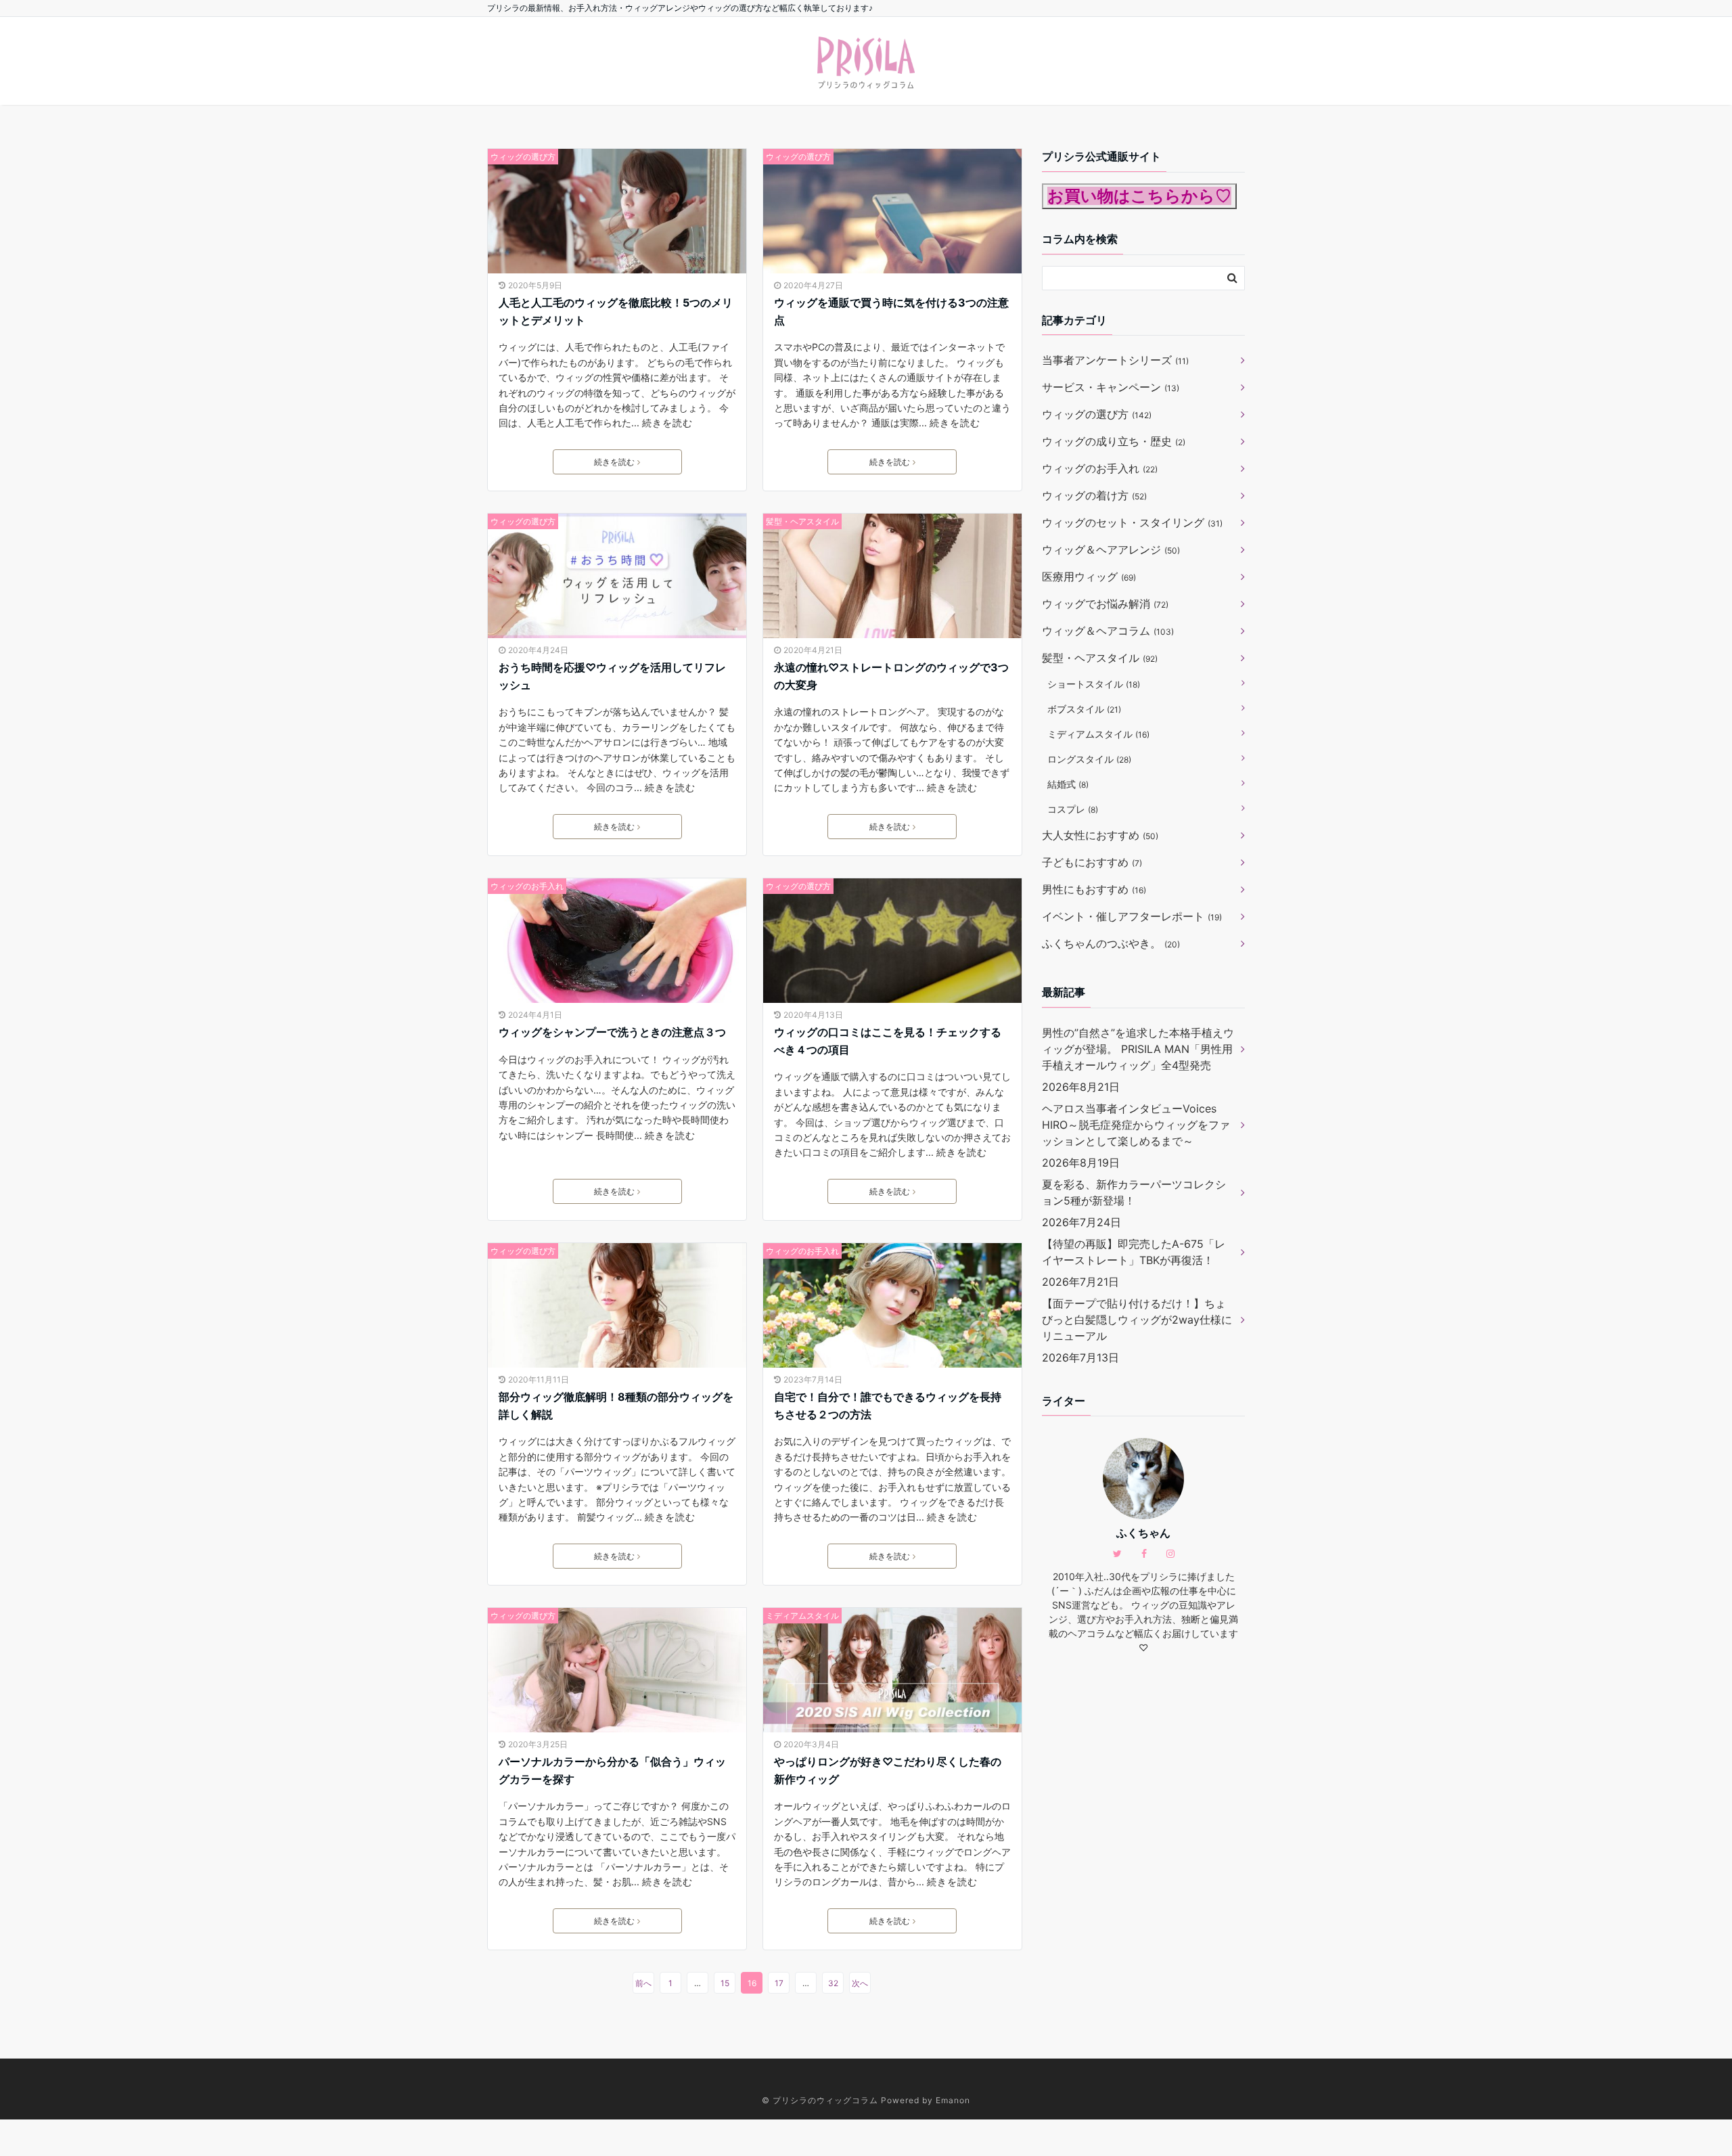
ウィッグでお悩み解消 (1105, 604)
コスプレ (1073, 809)
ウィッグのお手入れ (527, 886)
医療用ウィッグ (1089, 577)
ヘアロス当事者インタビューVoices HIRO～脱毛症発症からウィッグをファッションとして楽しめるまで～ (1136, 1125)
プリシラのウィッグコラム (825, 2100)
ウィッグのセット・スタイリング (1132, 522)
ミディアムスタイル (802, 1616)
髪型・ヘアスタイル (802, 521)
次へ (860, 1983)
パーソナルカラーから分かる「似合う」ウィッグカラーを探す (612, 1770)
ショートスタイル (1094, 684)
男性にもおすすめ (1094, 889)
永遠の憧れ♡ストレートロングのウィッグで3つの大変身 (891, 676)
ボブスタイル (1084, 709)
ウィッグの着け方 (1094, 495)
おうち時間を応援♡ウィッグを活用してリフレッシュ (612, 676)
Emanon (953, 2100)
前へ (643, 1983)
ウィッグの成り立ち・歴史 (1114, 441)
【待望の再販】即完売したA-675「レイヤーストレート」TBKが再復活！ (1134, 1252)
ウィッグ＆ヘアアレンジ (1111, 549)
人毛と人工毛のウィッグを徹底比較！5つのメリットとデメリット (616, 311)
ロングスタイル (1089, 759)
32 (833, 1983)
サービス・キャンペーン (1111, 387)
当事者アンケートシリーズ (1115, 360)
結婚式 (1068, 784)
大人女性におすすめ (1100, 835)
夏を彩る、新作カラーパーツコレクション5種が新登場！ (1134, 1192)
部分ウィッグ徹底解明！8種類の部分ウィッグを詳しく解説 (616, 1406)
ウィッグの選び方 (523, 157)
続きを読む (667, 423)
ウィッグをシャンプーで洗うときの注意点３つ (612, 1032)
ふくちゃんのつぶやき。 (1111, 943)
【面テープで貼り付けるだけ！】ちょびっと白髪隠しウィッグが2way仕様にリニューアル (1137, 1320)
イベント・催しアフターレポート (1132, 916)
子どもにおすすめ (1092, 862)
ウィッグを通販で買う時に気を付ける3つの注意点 (891, 311)
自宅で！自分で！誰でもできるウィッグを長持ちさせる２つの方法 (888, 1406)
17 (779, 1983)
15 (725, 1983)
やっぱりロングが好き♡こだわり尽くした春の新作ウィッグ (888, 1770)
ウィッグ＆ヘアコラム (1108, 631)
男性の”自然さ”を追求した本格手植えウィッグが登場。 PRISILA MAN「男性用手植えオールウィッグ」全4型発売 (1138, 1049)
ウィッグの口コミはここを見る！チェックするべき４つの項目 (888, 1041)
